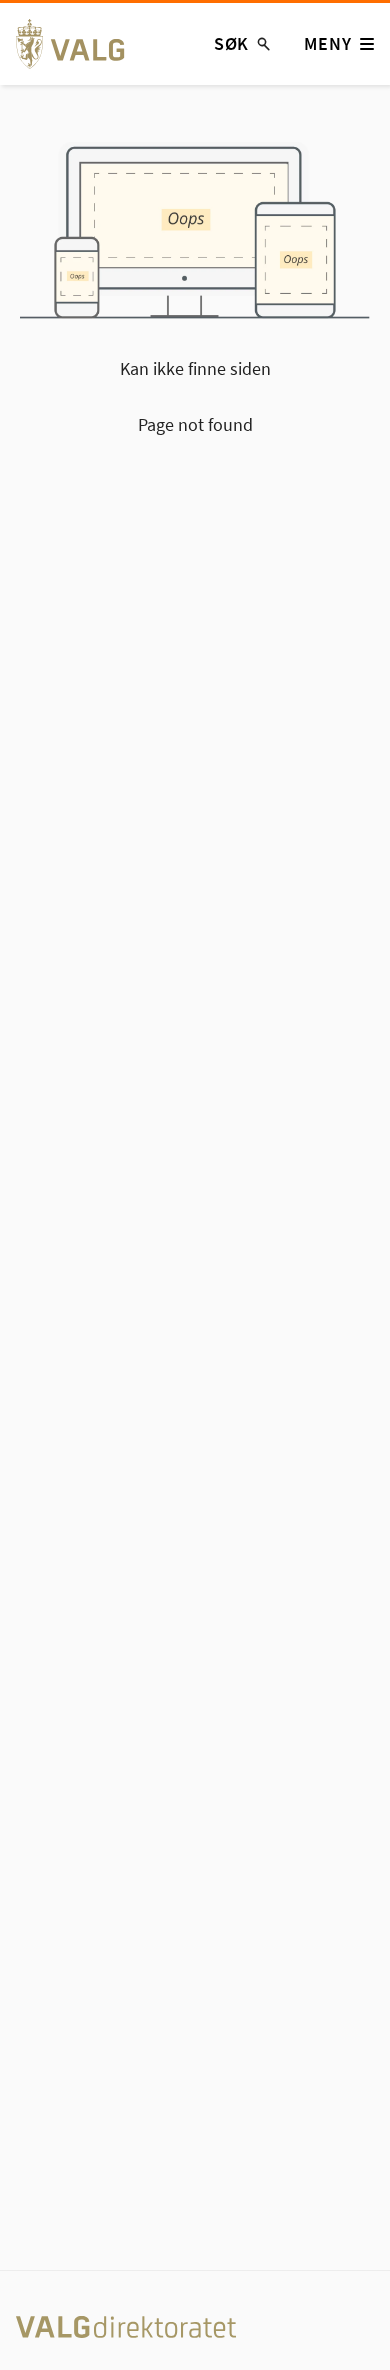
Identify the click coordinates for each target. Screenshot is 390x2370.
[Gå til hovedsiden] (81, 44)
